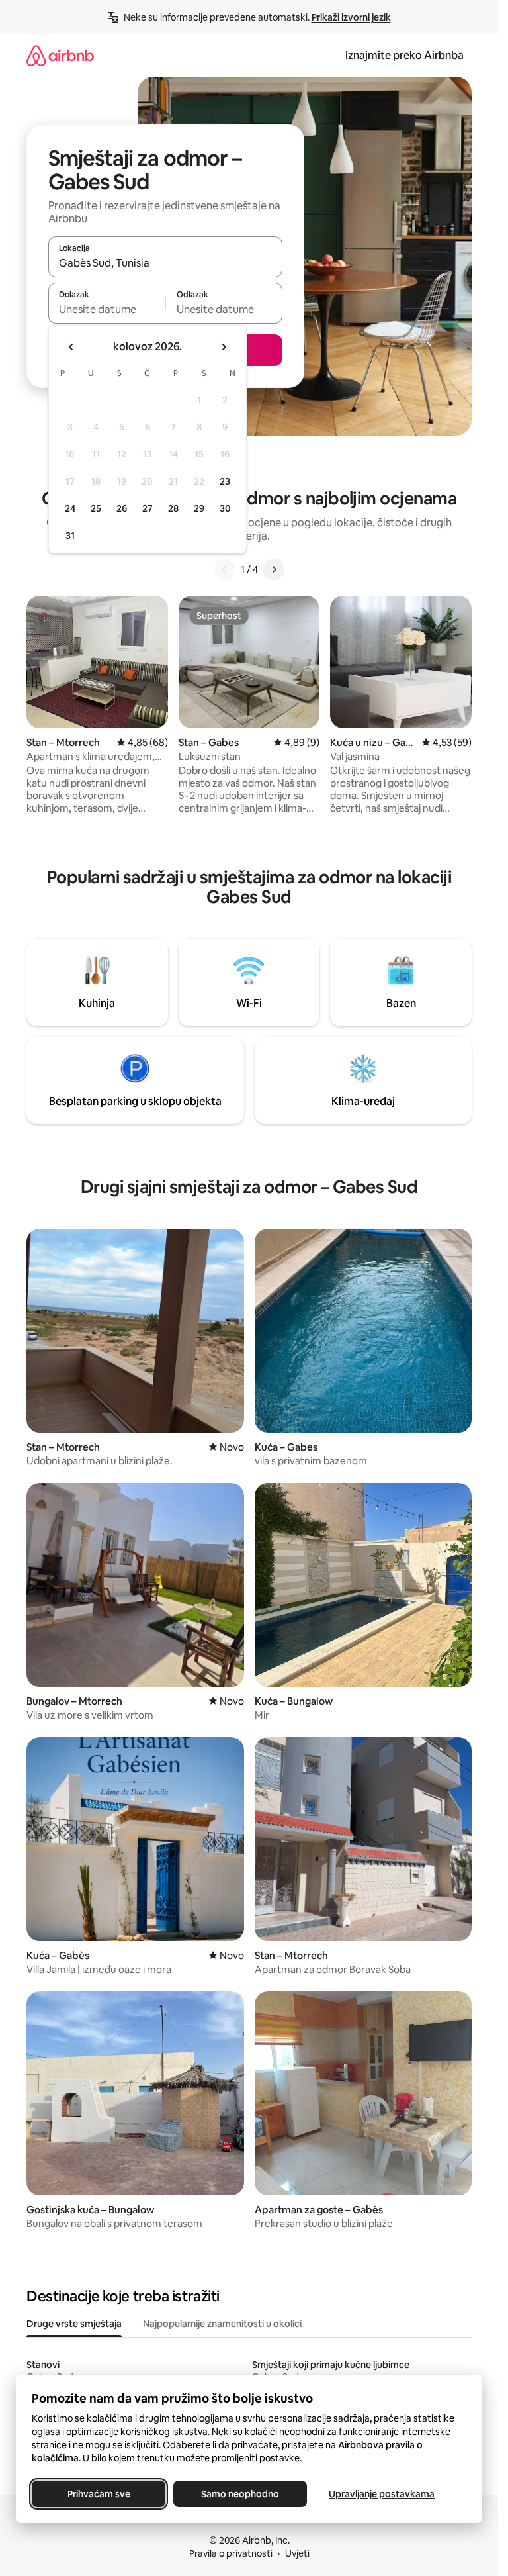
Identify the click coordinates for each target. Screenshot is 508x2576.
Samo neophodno (240, 2494)
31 (70, 536)
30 (225, 508)
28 (173, 508)
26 (122, 508)
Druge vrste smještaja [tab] (74, 2324)
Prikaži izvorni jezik (351, 17)
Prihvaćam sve (99, 2494)
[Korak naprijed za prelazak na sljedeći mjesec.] (224, 347)
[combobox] (165, 263)
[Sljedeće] (274, 569)
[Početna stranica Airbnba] (60, 55)
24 (70, 508)
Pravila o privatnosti (231, 2553)
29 (199, 508)
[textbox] (107, 309)
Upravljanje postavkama (382, 2494)
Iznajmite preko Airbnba (404, 55)
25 (96, 508)
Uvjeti (297, 2553)
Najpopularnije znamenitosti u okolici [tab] (222, 2324)
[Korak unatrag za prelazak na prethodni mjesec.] (71, 347)
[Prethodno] (225, 569)
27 (148, 508)
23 (225, 481)
